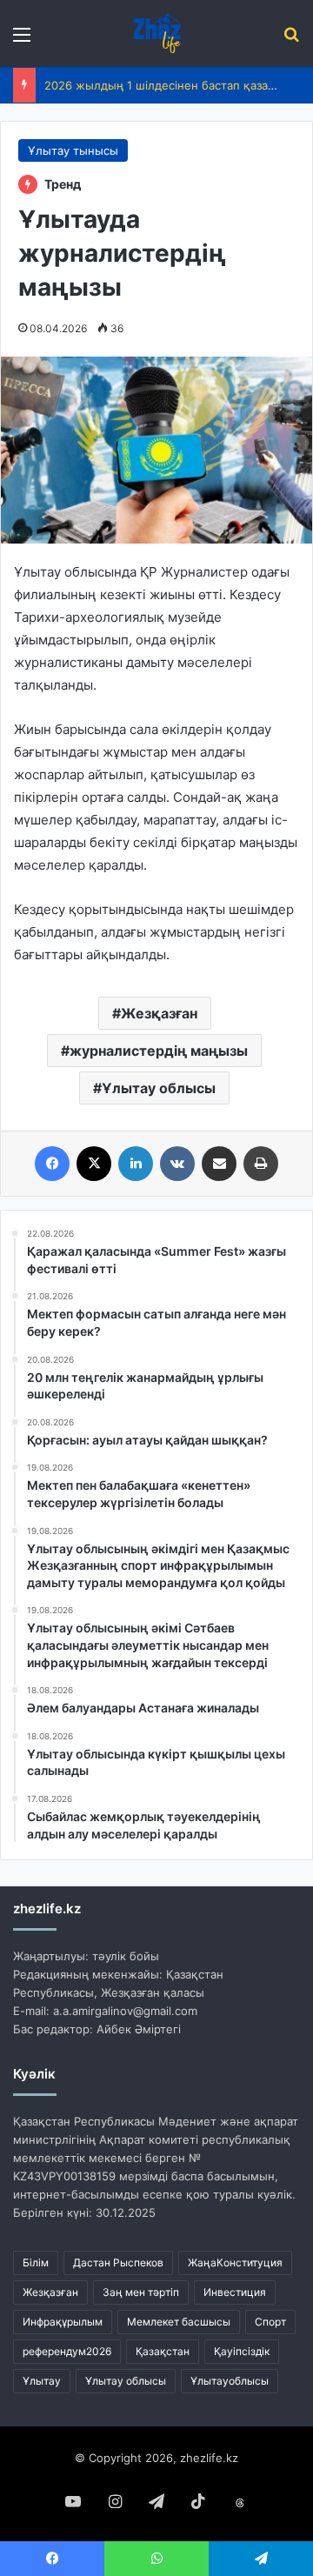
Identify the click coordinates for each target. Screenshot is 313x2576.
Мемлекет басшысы (179, 2322)
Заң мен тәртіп (141, 2292)
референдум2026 (67, 2351)
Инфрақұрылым (63, 2322)
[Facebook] (52, 1164)
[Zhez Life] (156, 33)
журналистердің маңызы (159, 1051)
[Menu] (22, 40)
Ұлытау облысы (159, 1088)
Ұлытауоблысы (230, 2381)
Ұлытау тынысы (73, 150)
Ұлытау (42, 2381)
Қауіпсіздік (242, 2351)
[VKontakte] (177, 1164)
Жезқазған (159, 1013)
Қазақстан (163, 2351)
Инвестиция (235, 2292)
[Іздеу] (291, 40)
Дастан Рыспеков (118, 2262)
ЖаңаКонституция (235, 2262)
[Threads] (240, 2503)
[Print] (261, 1164)
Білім (36, 2262)
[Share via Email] (219, 1164)
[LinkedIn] (136, 1164)
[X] (94, 1164)
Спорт (270, 2322)
